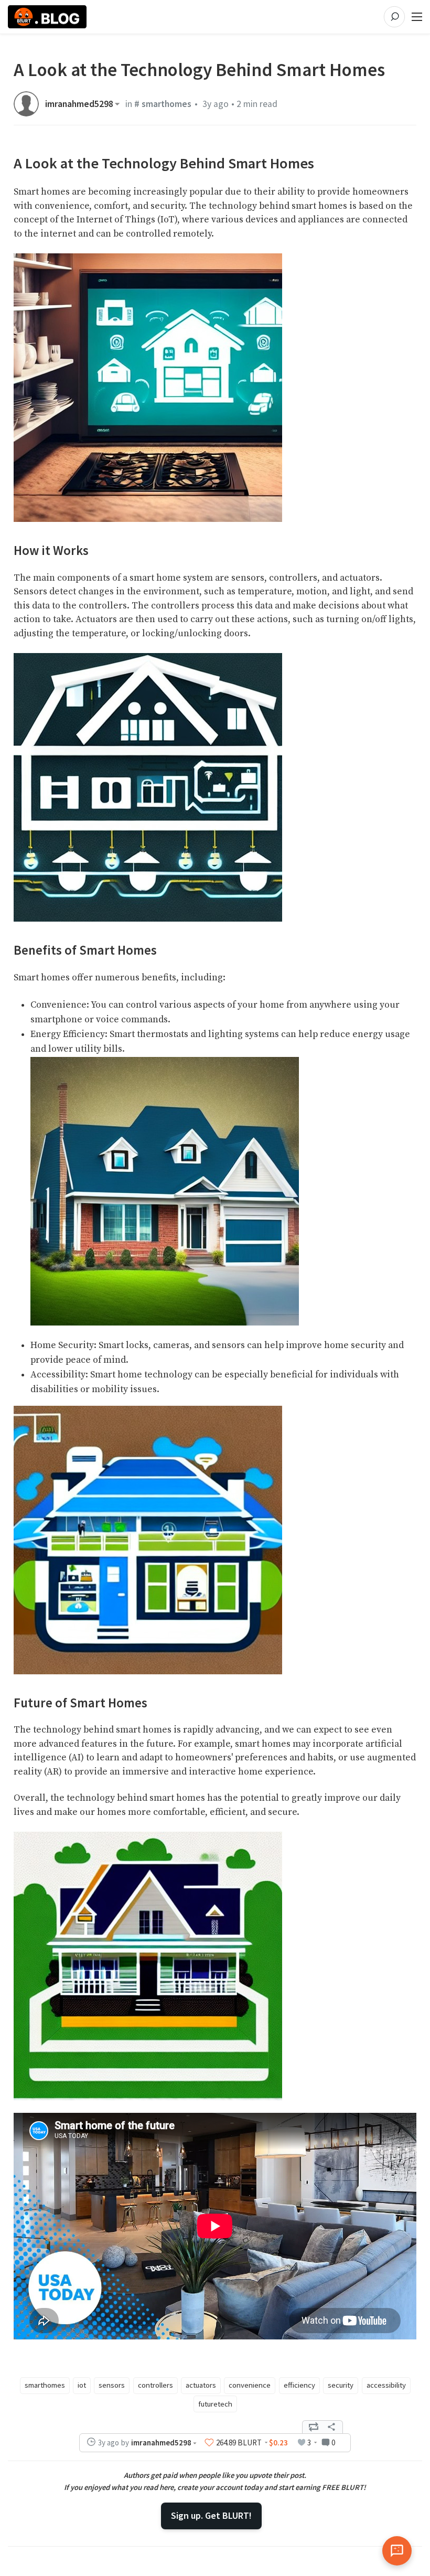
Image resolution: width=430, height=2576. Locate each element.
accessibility (386, 2385)
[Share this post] (331, 2427)
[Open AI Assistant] (397, 2551)
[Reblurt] (314, 2427)
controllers (155, 2385)
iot (82, 2385)
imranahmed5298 (79, 104)
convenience (250, 2385)
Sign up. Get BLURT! (211, 2515)
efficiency (299, 2385)
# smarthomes (163, 104)
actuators (201, 2385)
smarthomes (45, 2385)
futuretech (215, 2404)
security (341, 2385)
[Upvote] (209, 2442)
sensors (112, 2385)
